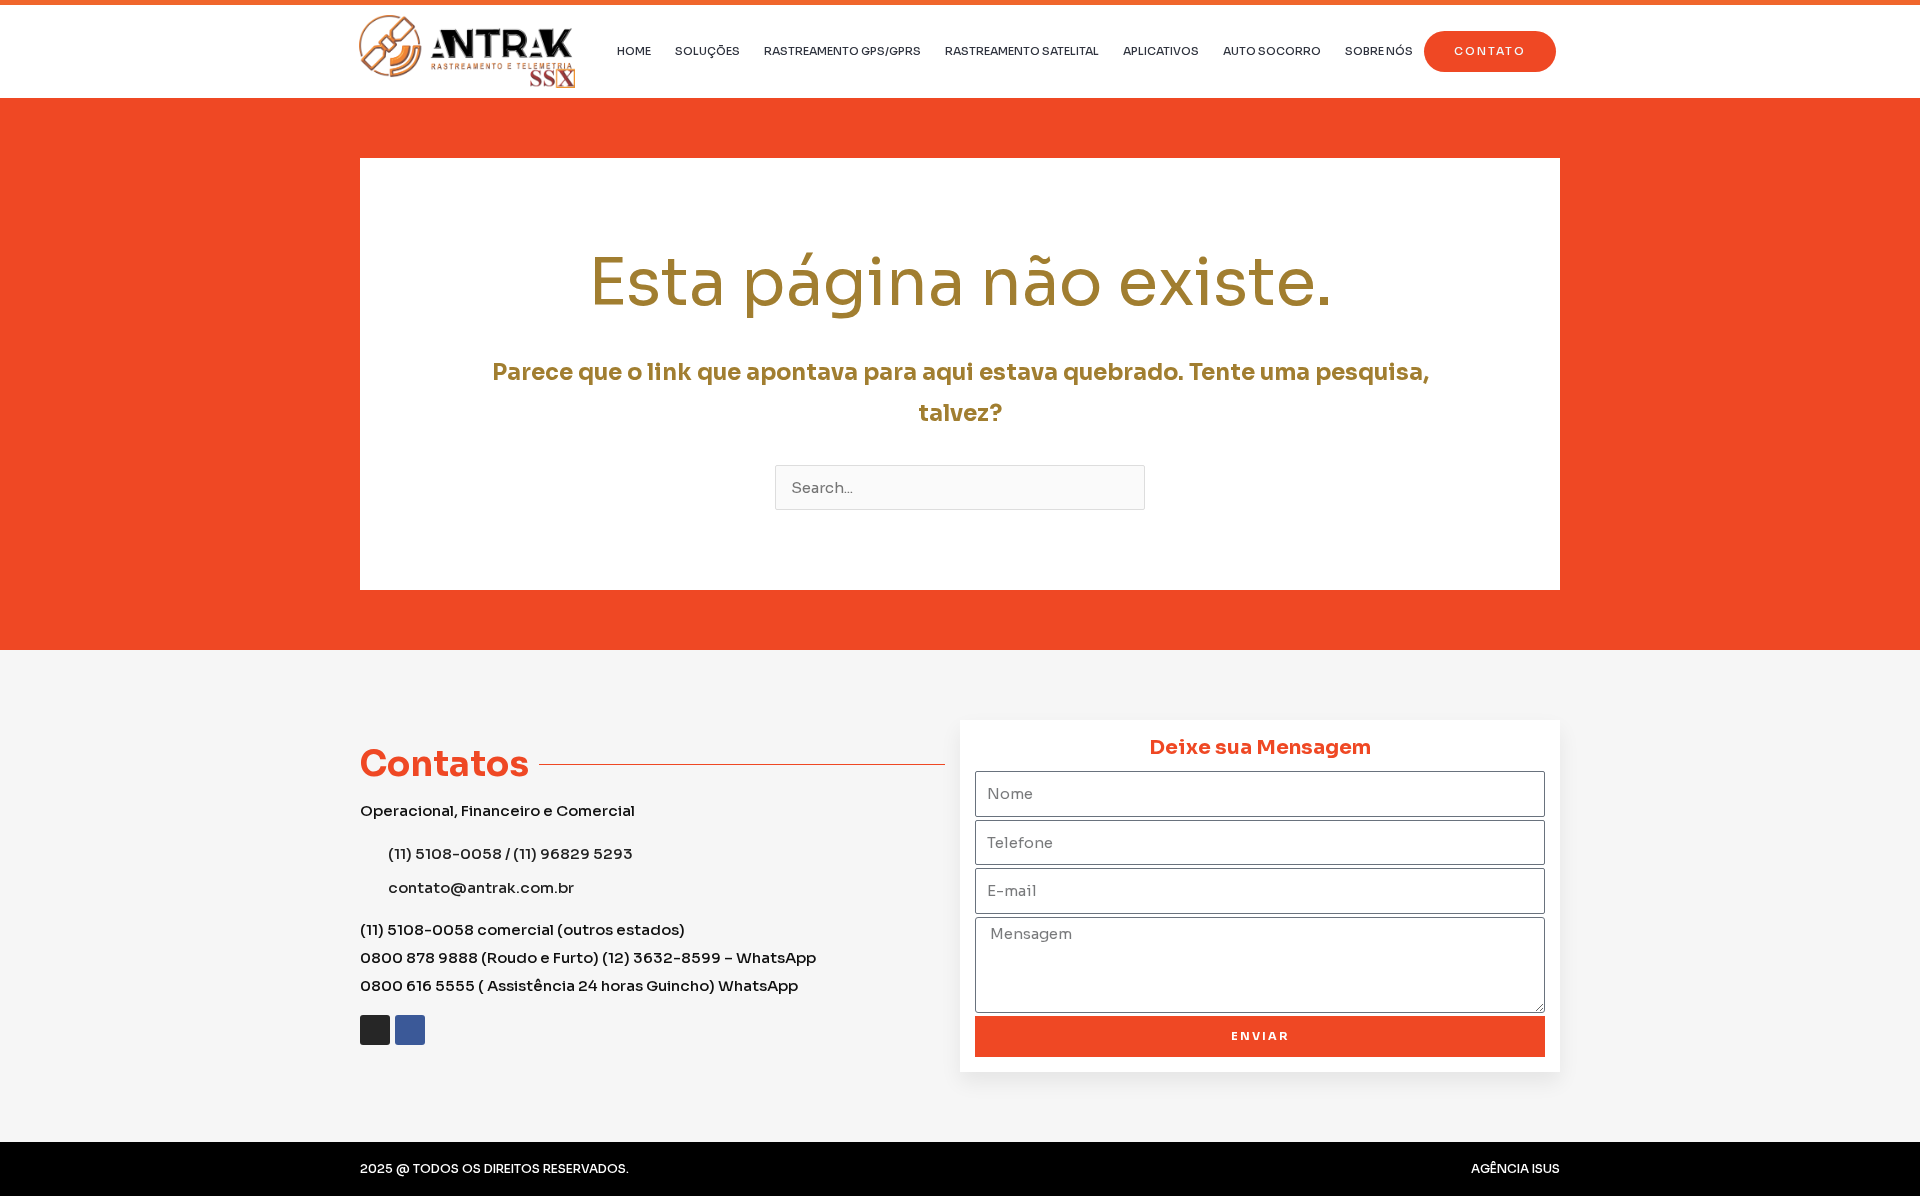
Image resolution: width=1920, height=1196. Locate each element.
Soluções (707, 51)
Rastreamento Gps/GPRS (842, 51)
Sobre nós (1379, 51)
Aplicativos (1161, 51)
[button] (1490, 51)
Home (634, 51)
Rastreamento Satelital (1022, 51)
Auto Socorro (1272, 51)
